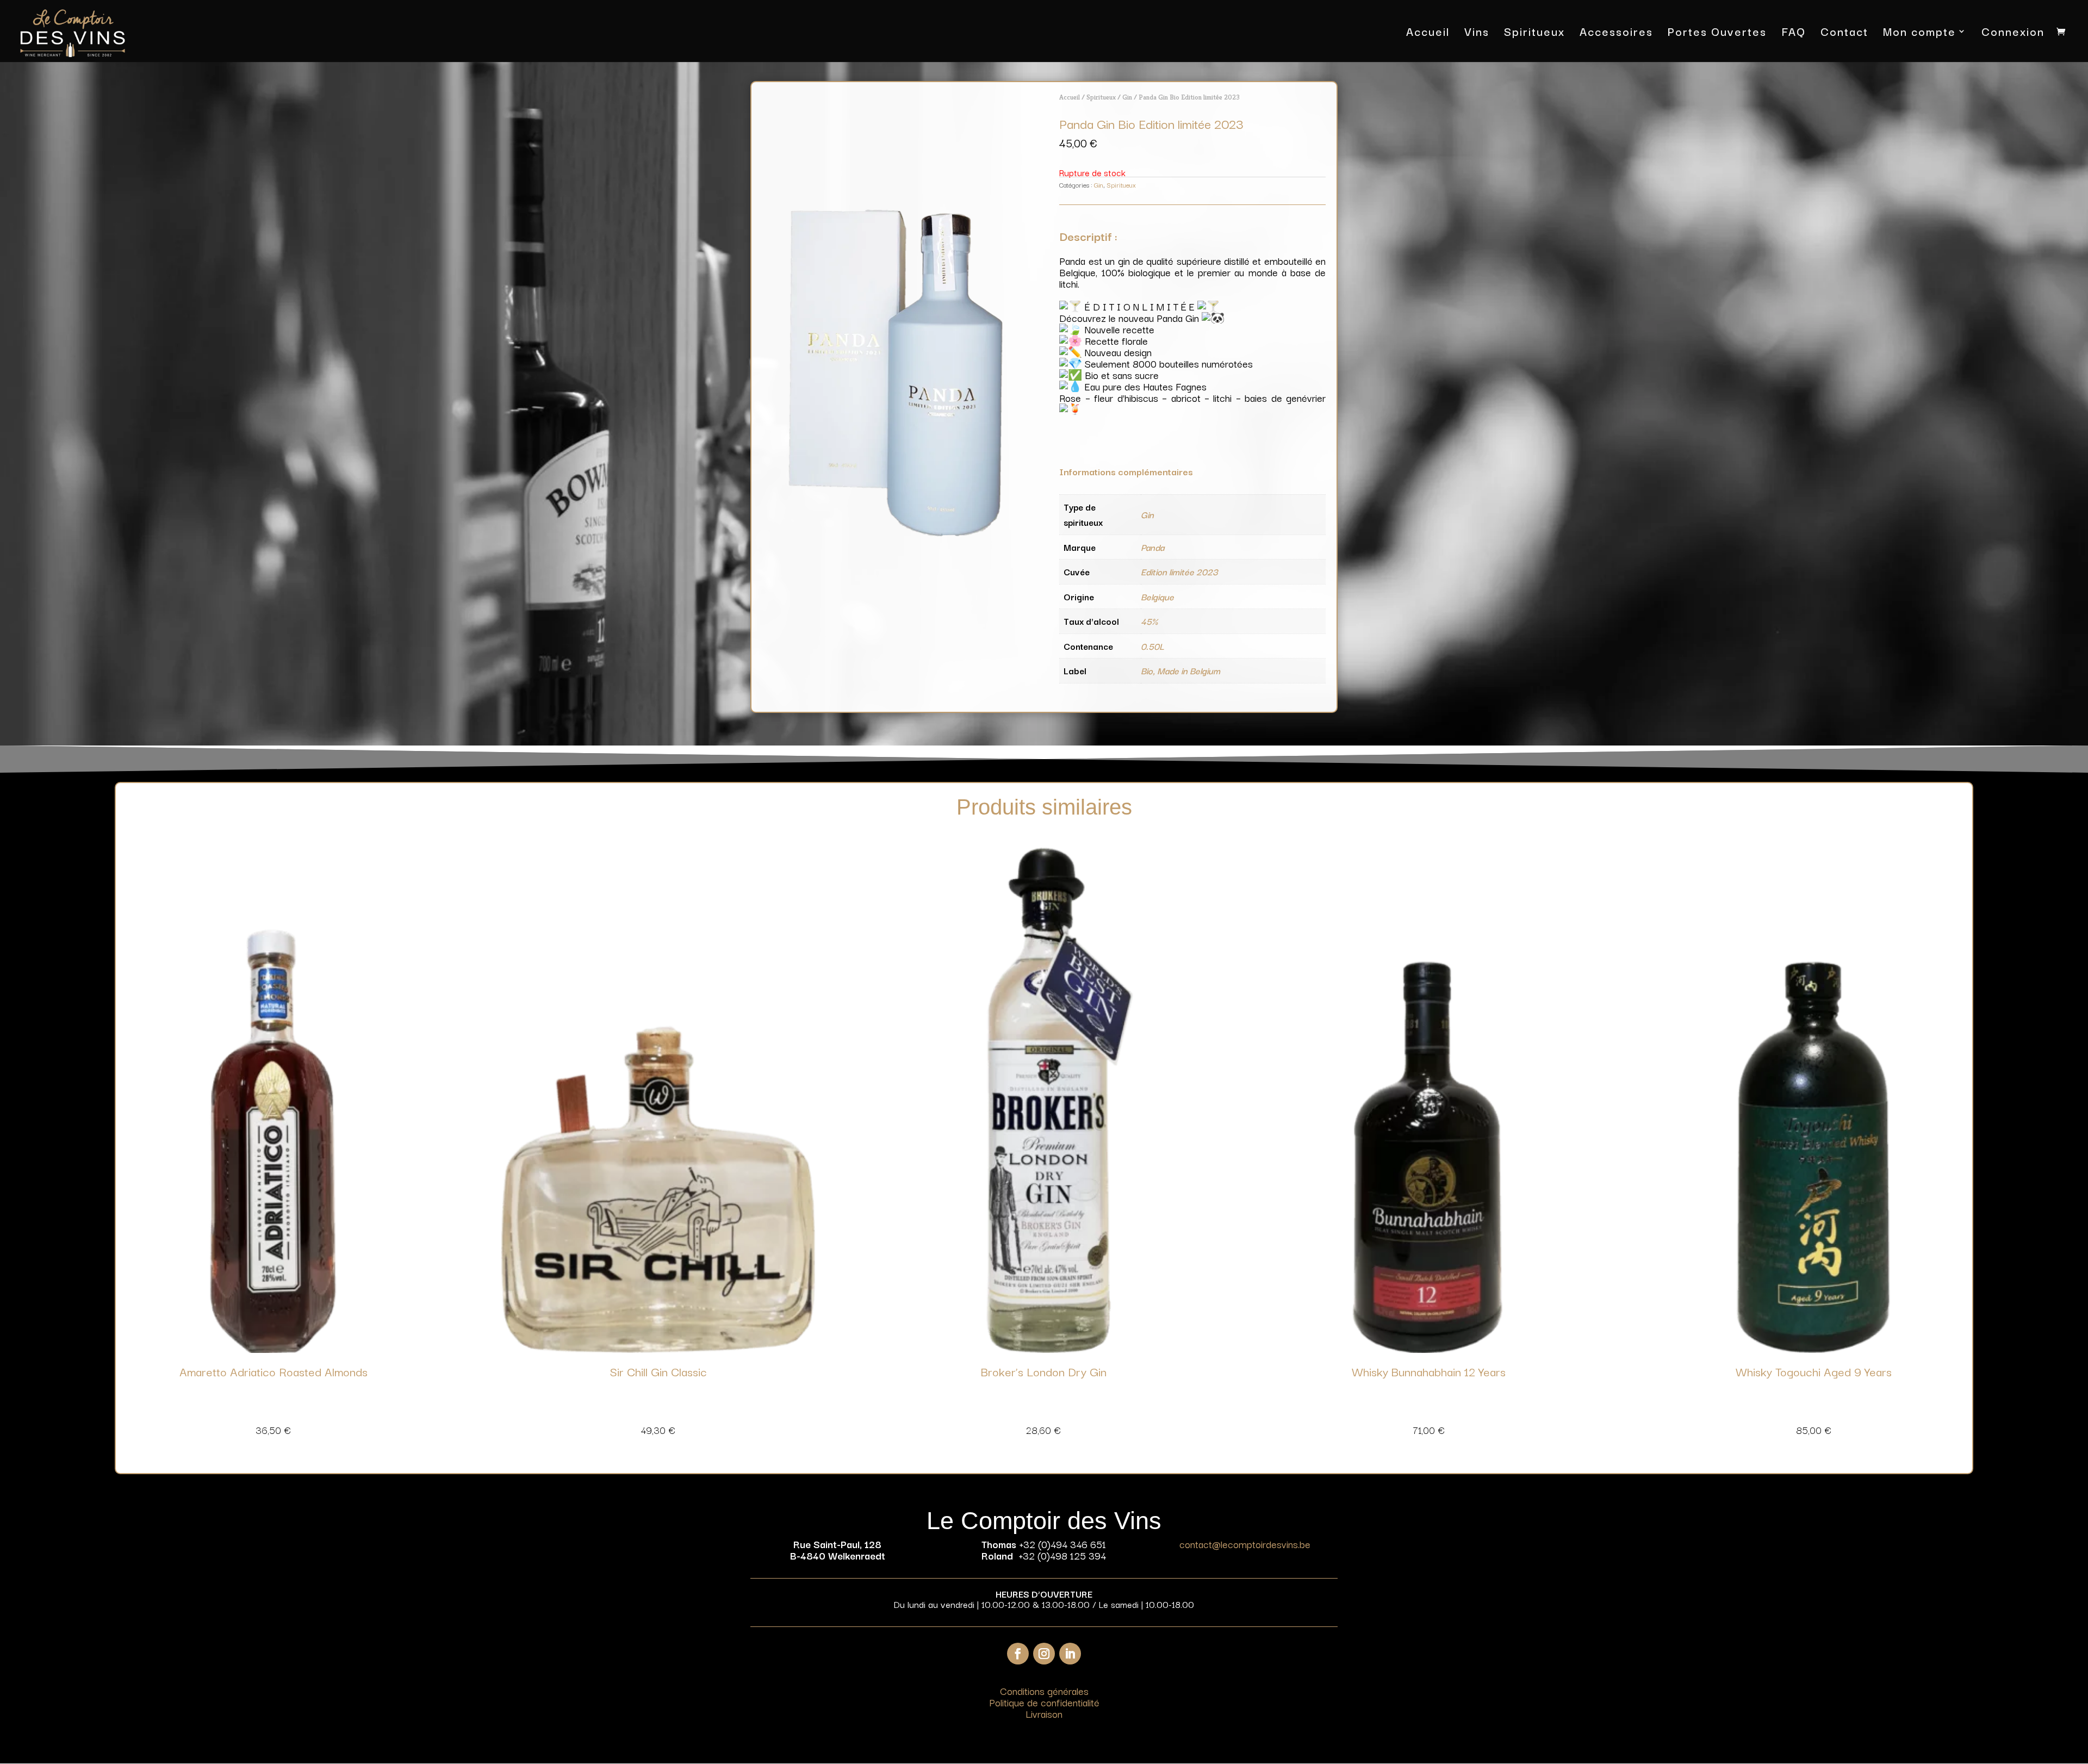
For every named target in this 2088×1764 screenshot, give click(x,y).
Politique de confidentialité (1044, 1702)
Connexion (2013, 33)
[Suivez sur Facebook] (1018, 1654)
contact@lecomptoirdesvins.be (1245, 1544)
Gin (1127, 97)
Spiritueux (1534, 33)
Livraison (1044, 1713)
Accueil (1428, 33)
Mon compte (1919, 33)
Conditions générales (1044, 1691)
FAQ (1794, 33)
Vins (1477, 33)
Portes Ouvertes (1717, 33)
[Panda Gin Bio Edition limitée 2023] (896, 533)
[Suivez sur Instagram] (1044, 1654)
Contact (1844, 33)
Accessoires (1616, 33)
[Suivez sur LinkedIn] (1070, 1654)
